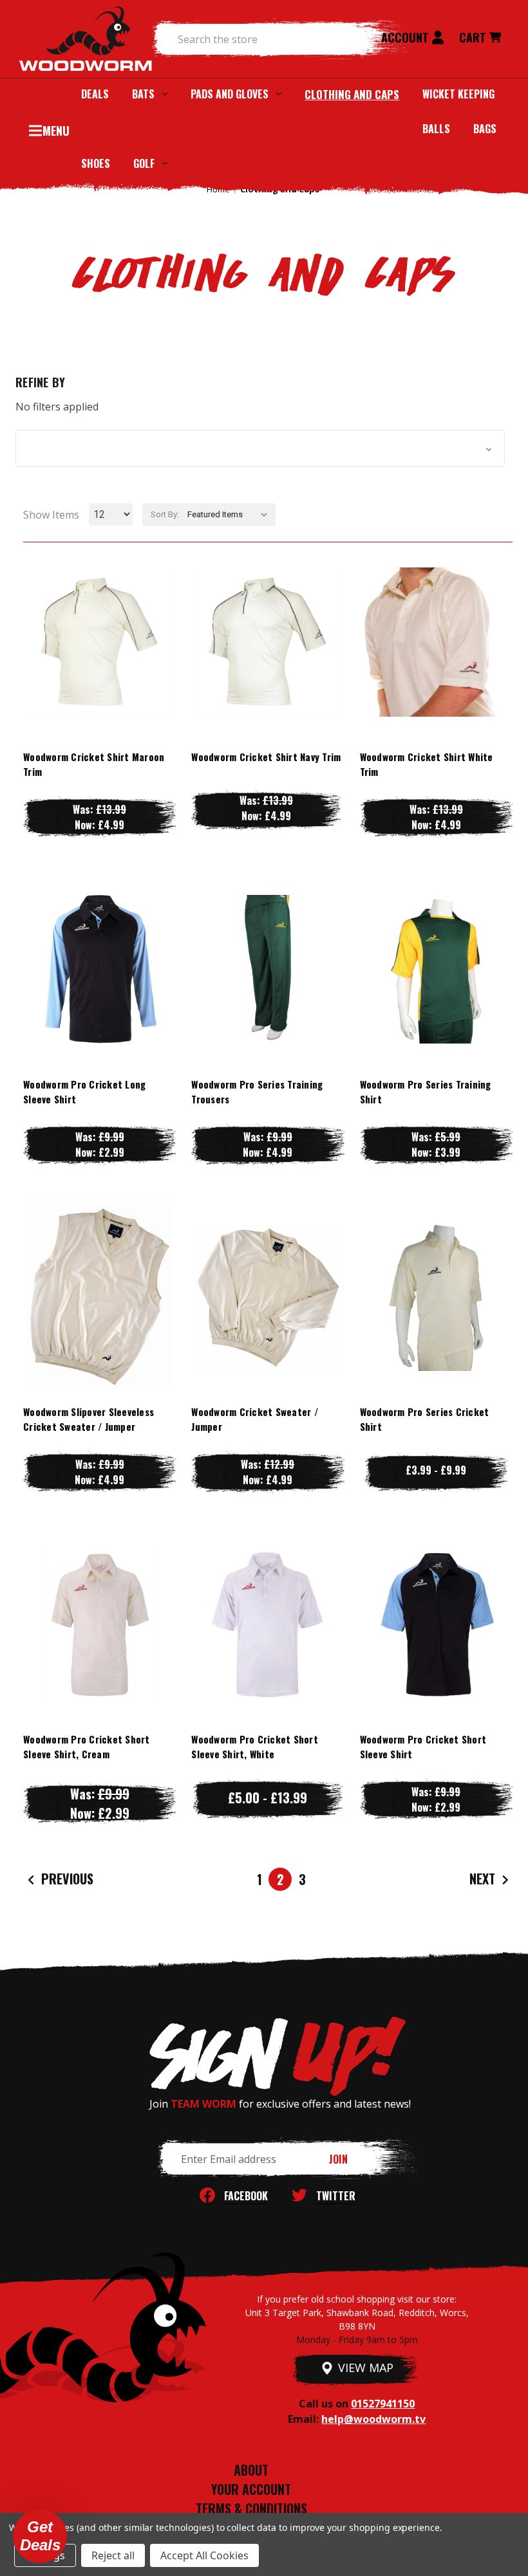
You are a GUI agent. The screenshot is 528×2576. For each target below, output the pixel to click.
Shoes (96, 163)
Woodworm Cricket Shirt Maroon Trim (94, 764)
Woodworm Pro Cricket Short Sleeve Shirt (423, 1746)
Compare (93, 642)
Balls (436, 129)
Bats (143, 94)
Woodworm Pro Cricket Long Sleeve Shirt (84, 1091)
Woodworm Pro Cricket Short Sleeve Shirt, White (255, 1746)
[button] (260, 448)
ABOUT (251, 2470)
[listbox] (230, 515)
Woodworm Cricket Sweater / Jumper (255, 1419)
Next (484, 1879)
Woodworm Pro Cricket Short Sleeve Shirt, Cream (87, 1746)
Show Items (51, 515)
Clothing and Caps (352, 94)
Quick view (100, 616)
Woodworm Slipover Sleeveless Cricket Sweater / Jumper (89, 1419)
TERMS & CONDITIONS (251, 2508)
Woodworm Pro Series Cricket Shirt (425, 1419)
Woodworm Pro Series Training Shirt (426, 1091)
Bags (485, 129)
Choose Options (99, 667)
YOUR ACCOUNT (251, 2489)
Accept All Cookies (204, 2555)
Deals (95, 94)
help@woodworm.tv (373, 2419)
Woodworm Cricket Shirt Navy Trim (266, 757)
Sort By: (165, 514)
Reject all (113, 2555)
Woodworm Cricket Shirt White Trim (427, 764)
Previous (66, 1879)
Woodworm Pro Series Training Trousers (257, 1091)
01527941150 (383, 2404)
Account (407, 37)
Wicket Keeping (458, 94)
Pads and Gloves (230, 94)
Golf (144, 163)
